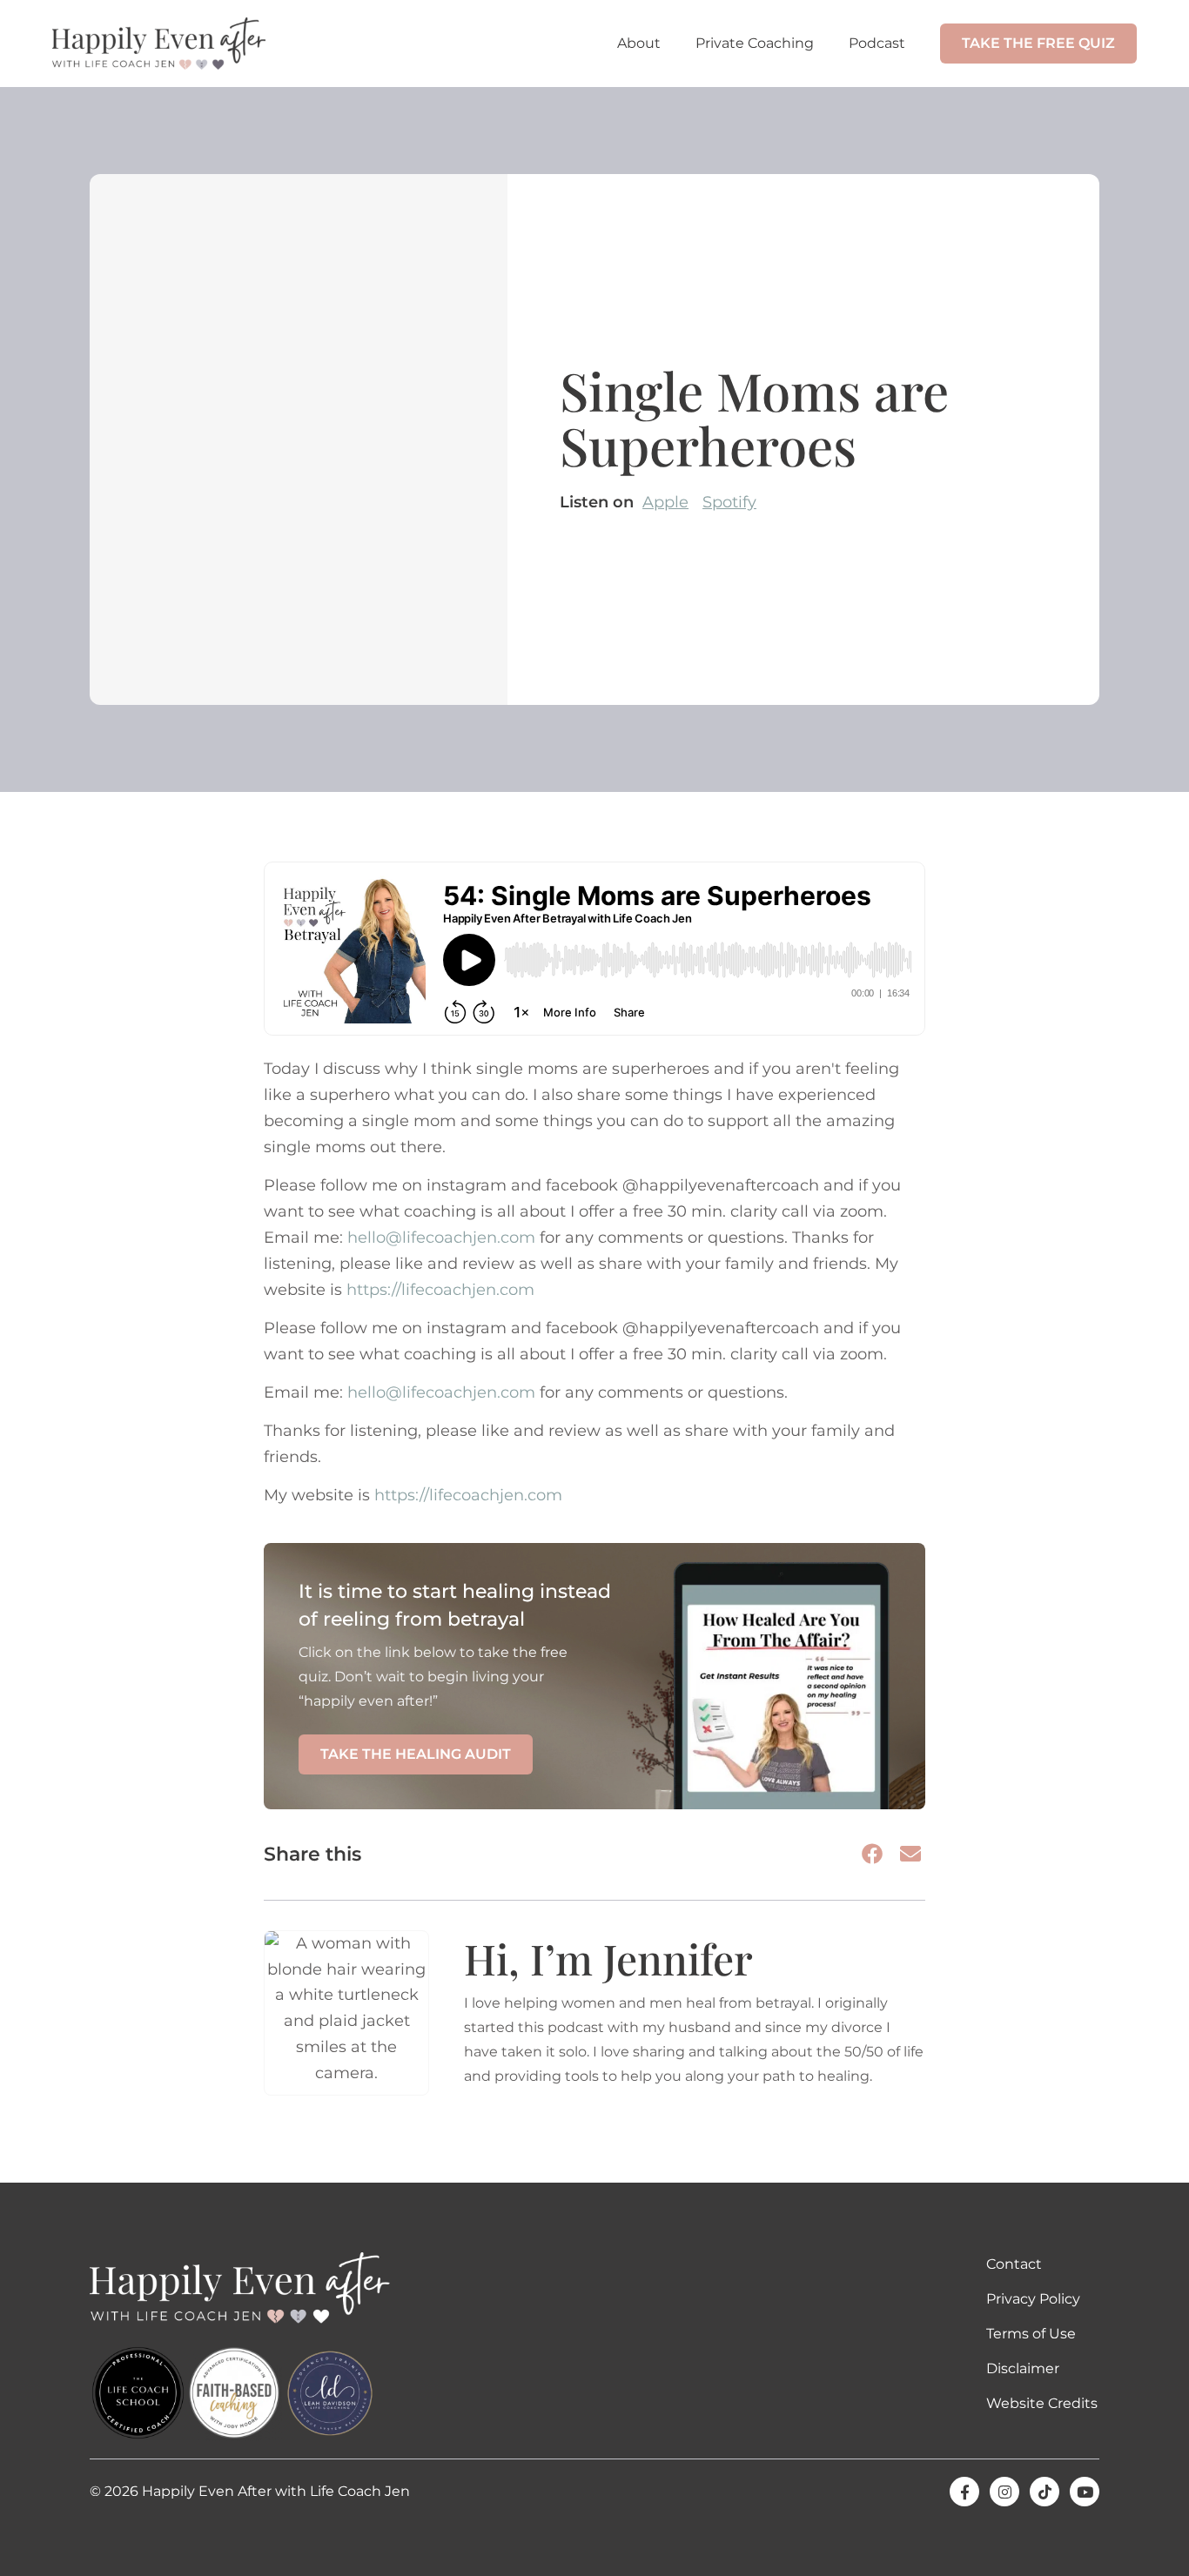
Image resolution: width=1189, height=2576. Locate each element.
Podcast (877, 43)
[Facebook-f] (964, 2492)
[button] (873, 1854)
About (639, 43)
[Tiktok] (1045, 2492)
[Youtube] (1085, 2492)
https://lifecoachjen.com (440, 1290)
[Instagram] (1004, 2492)
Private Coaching (755, 43)
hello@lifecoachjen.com (441, 1238)
